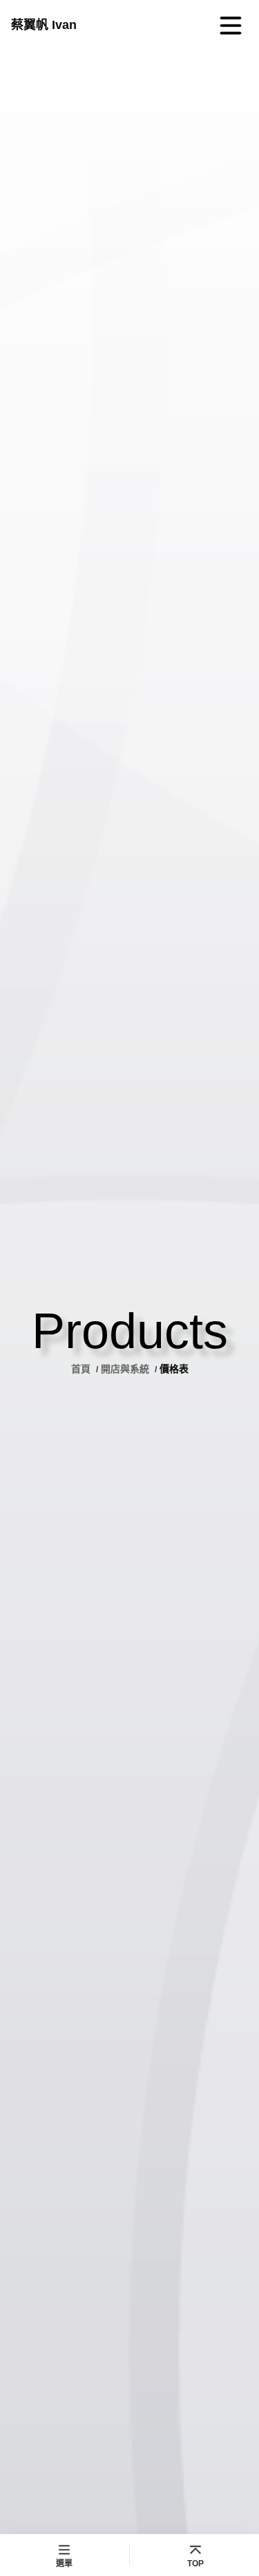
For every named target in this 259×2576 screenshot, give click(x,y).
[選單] (231, 26)
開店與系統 (125, 1369)
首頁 (82, 1369)
